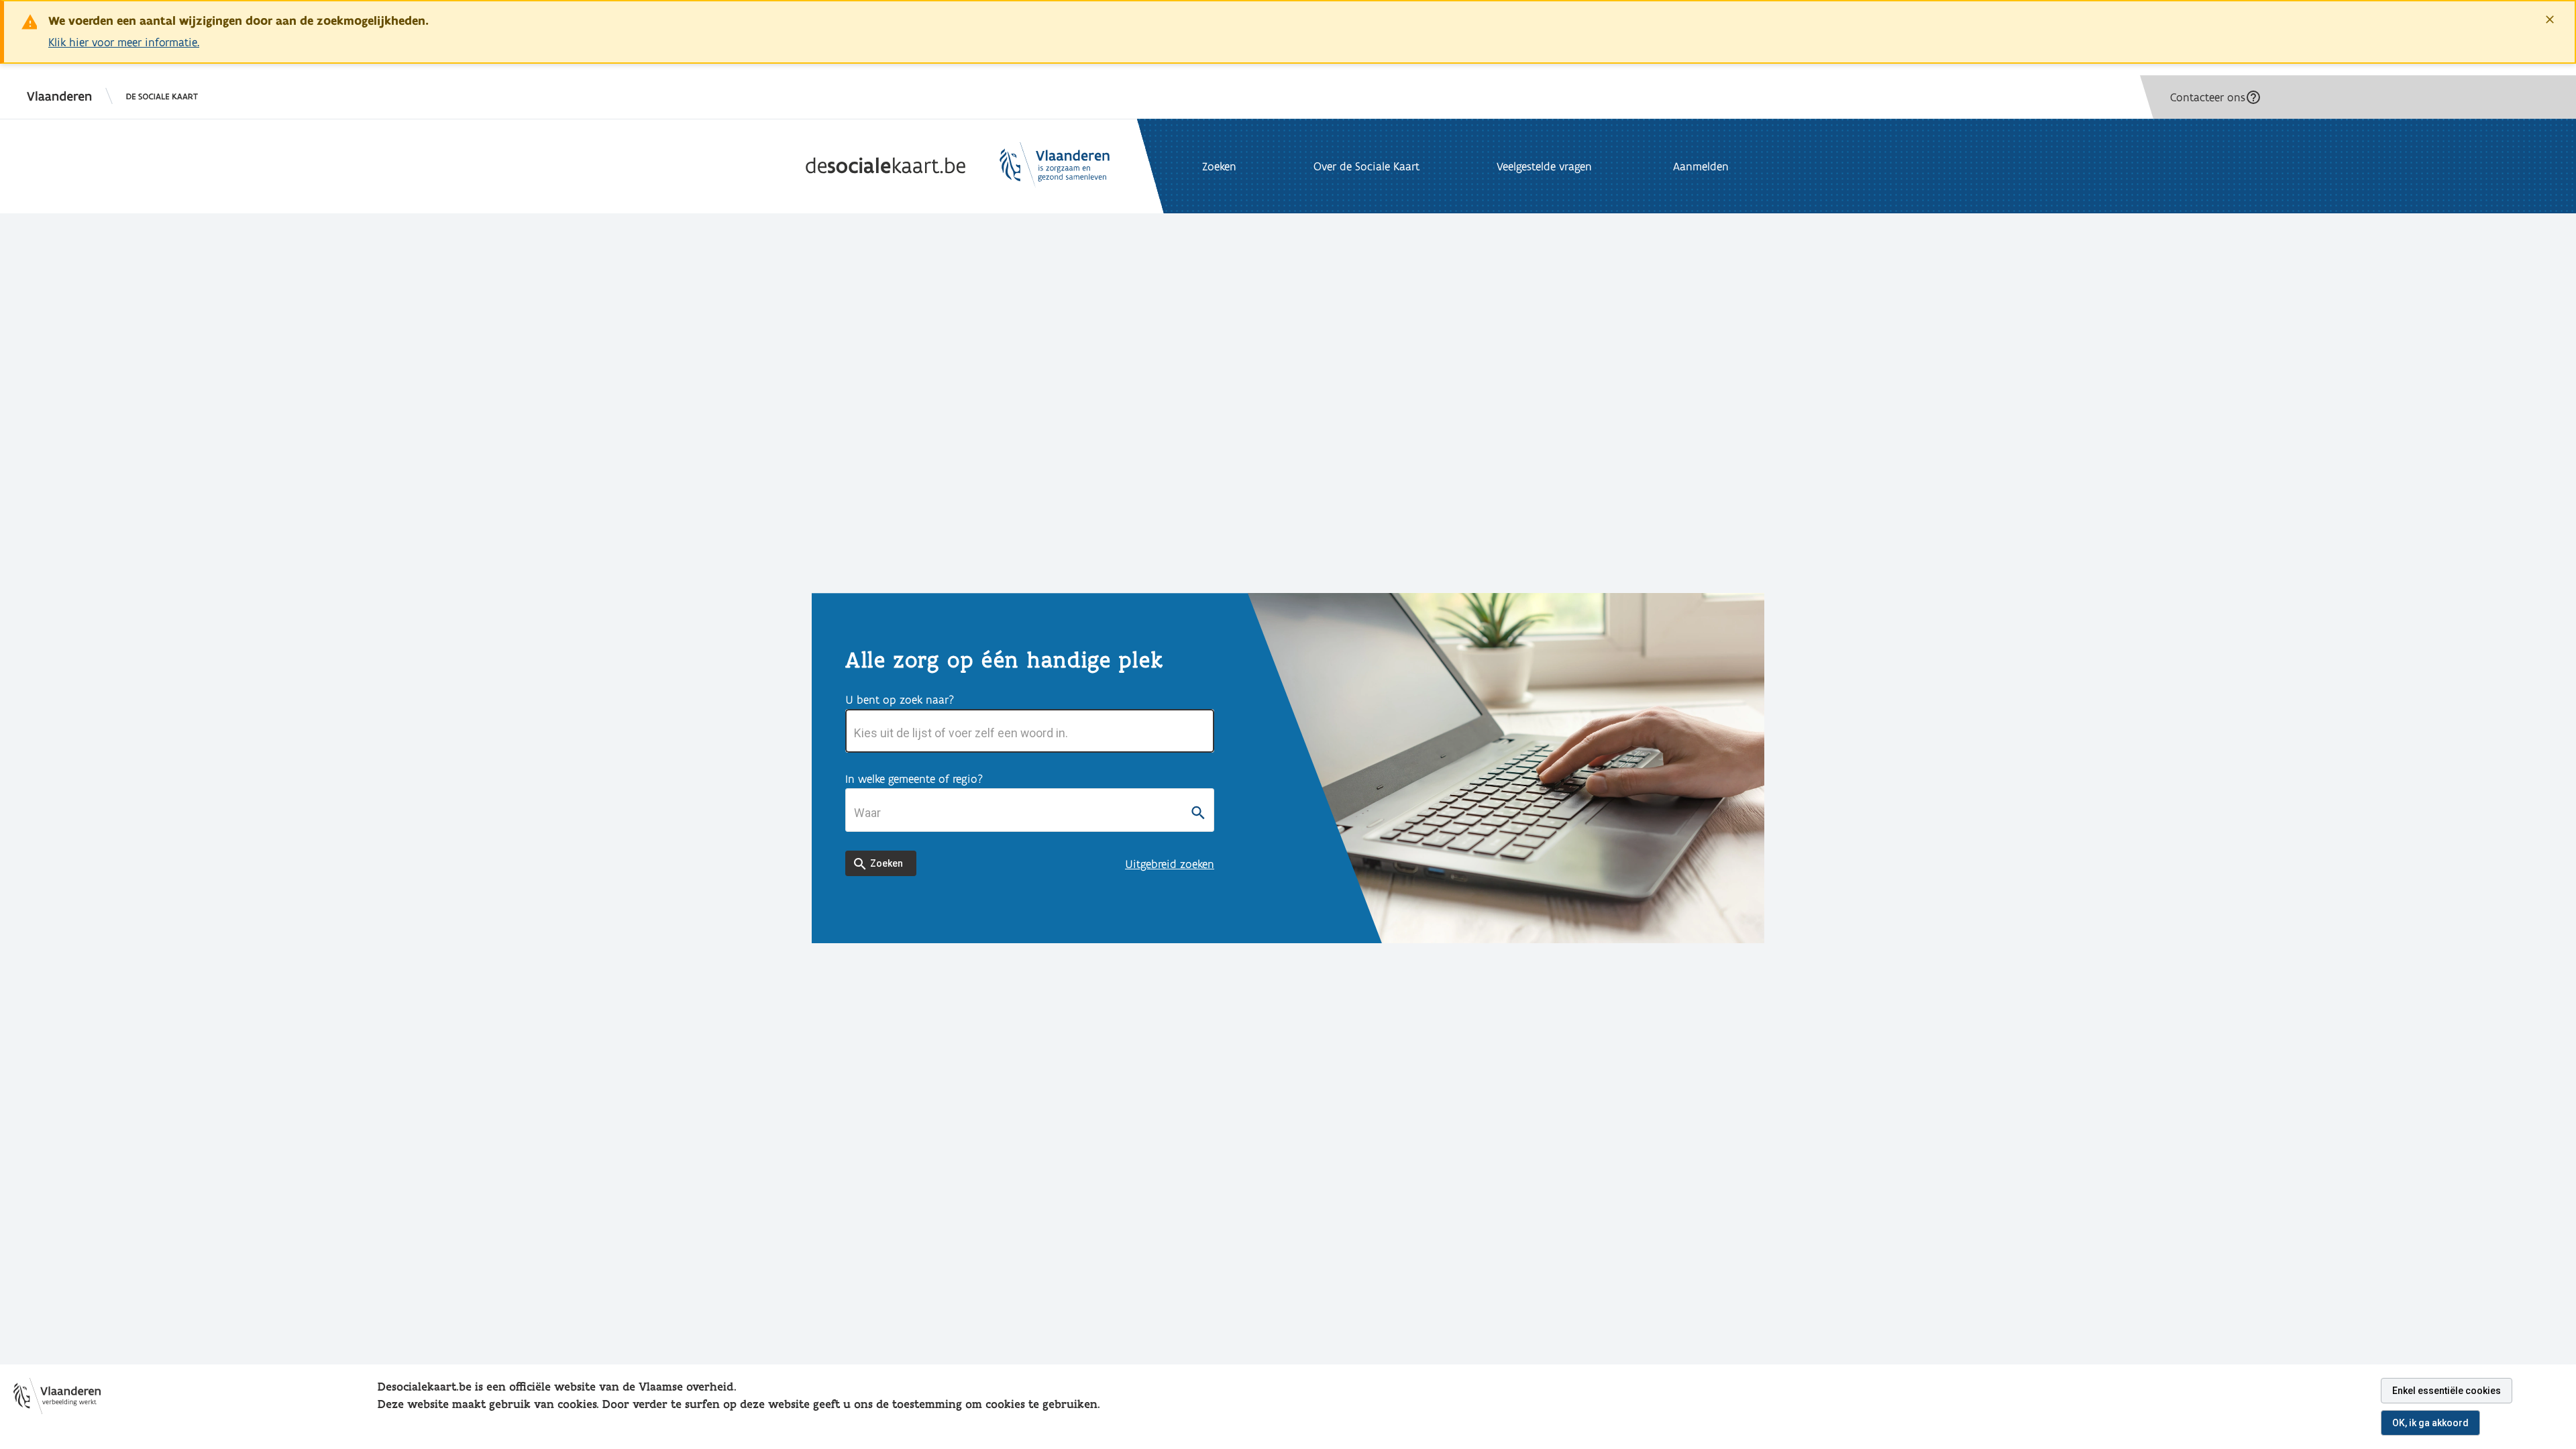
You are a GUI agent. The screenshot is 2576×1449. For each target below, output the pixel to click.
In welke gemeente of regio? (914, 779)
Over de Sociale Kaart (1366, 166)
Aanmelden (1701, 166)
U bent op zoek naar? (900, 699)
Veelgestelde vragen (1544, 166)
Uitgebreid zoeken (1170, 864)
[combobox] (1030, 734)
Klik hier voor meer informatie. (124, 42)
